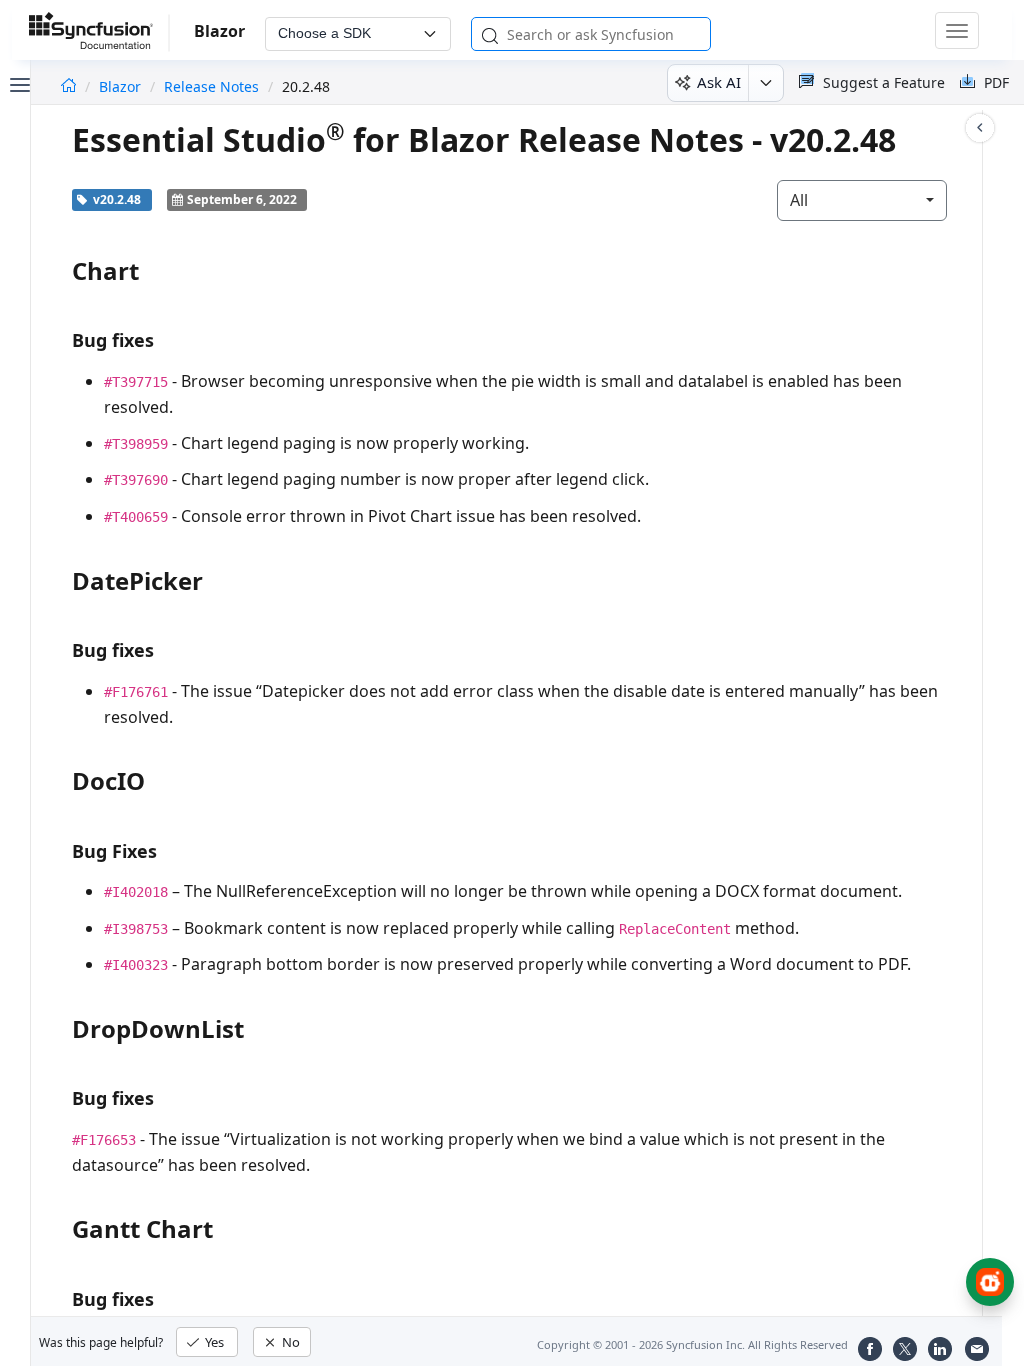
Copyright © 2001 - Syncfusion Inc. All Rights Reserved (692, 1344)
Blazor (122, 86)
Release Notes (211, 86)
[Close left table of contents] (18, 83)
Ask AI (719, 82)
